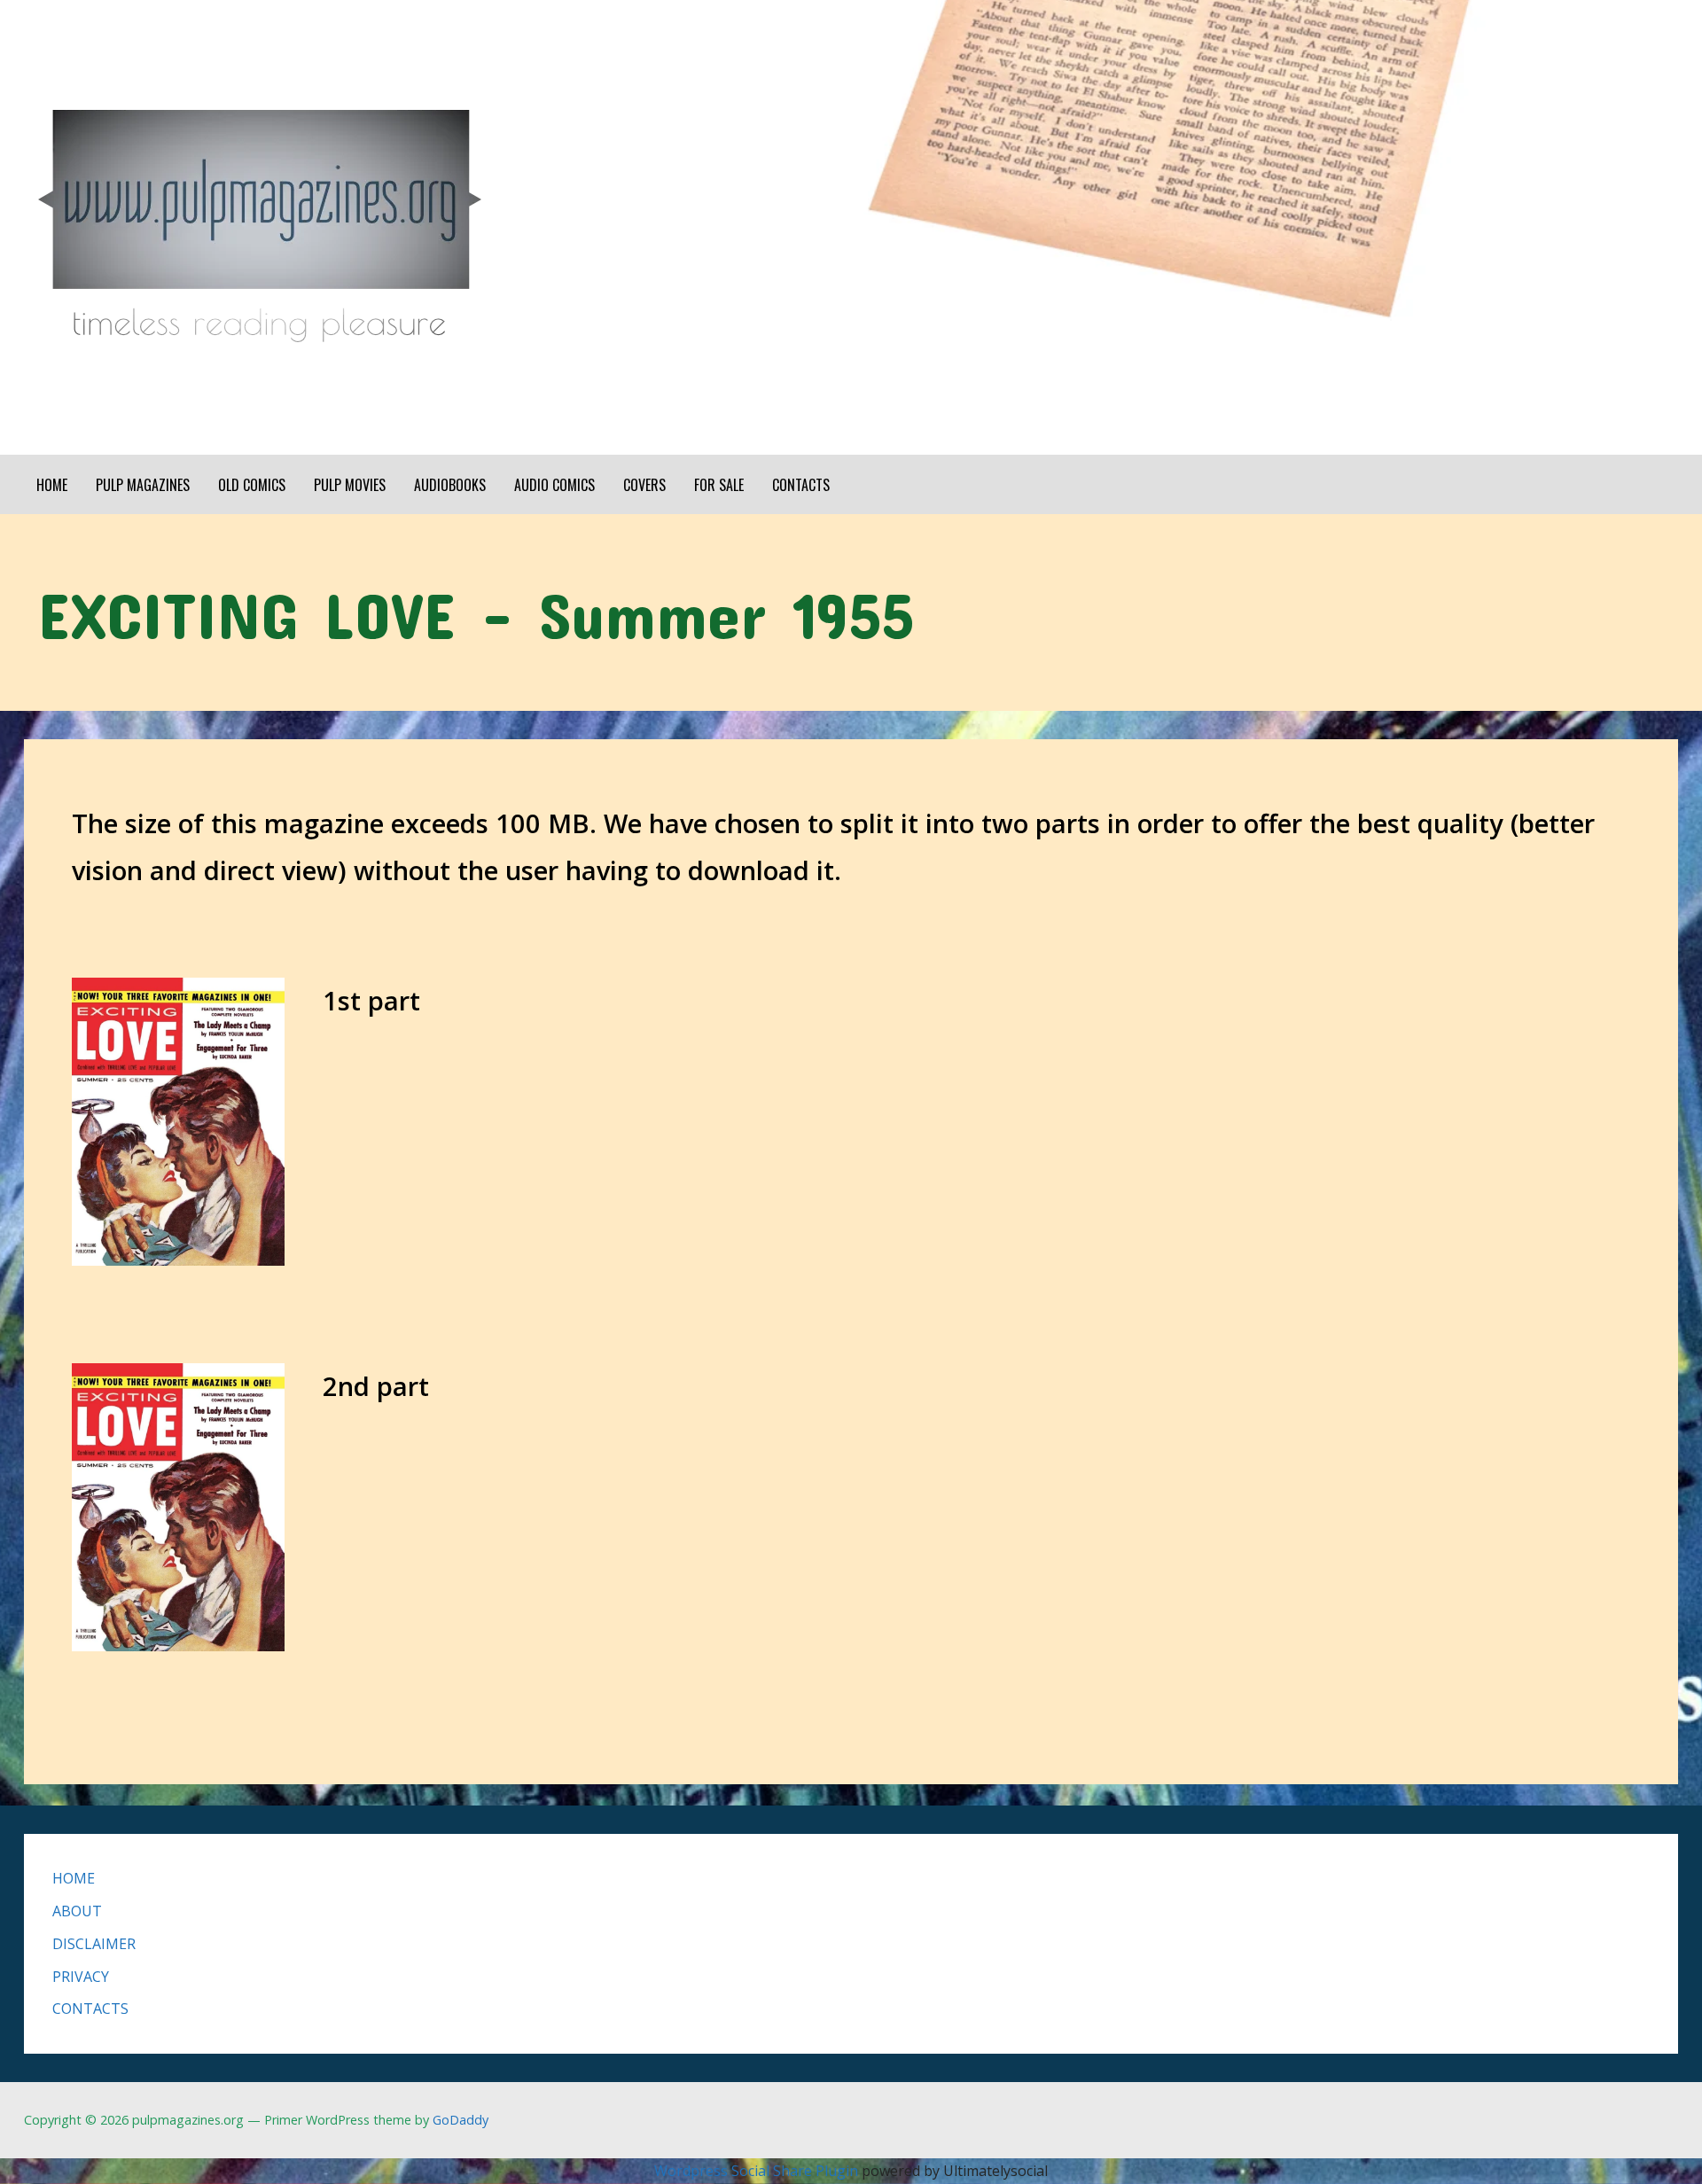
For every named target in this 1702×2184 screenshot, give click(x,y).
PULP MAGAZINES (143, 485)
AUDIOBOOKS (450, 485)
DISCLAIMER (94, 1944)
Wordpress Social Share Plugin (758, 2171)
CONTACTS (801, 485)
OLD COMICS (252, 485)
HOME (52, 485)
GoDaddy (461, 2120)
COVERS (644, 485)
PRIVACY (81, 1977)
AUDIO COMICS (554, 485)
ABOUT (77, 1911)
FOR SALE (719, 485)
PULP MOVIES (350, 485)
